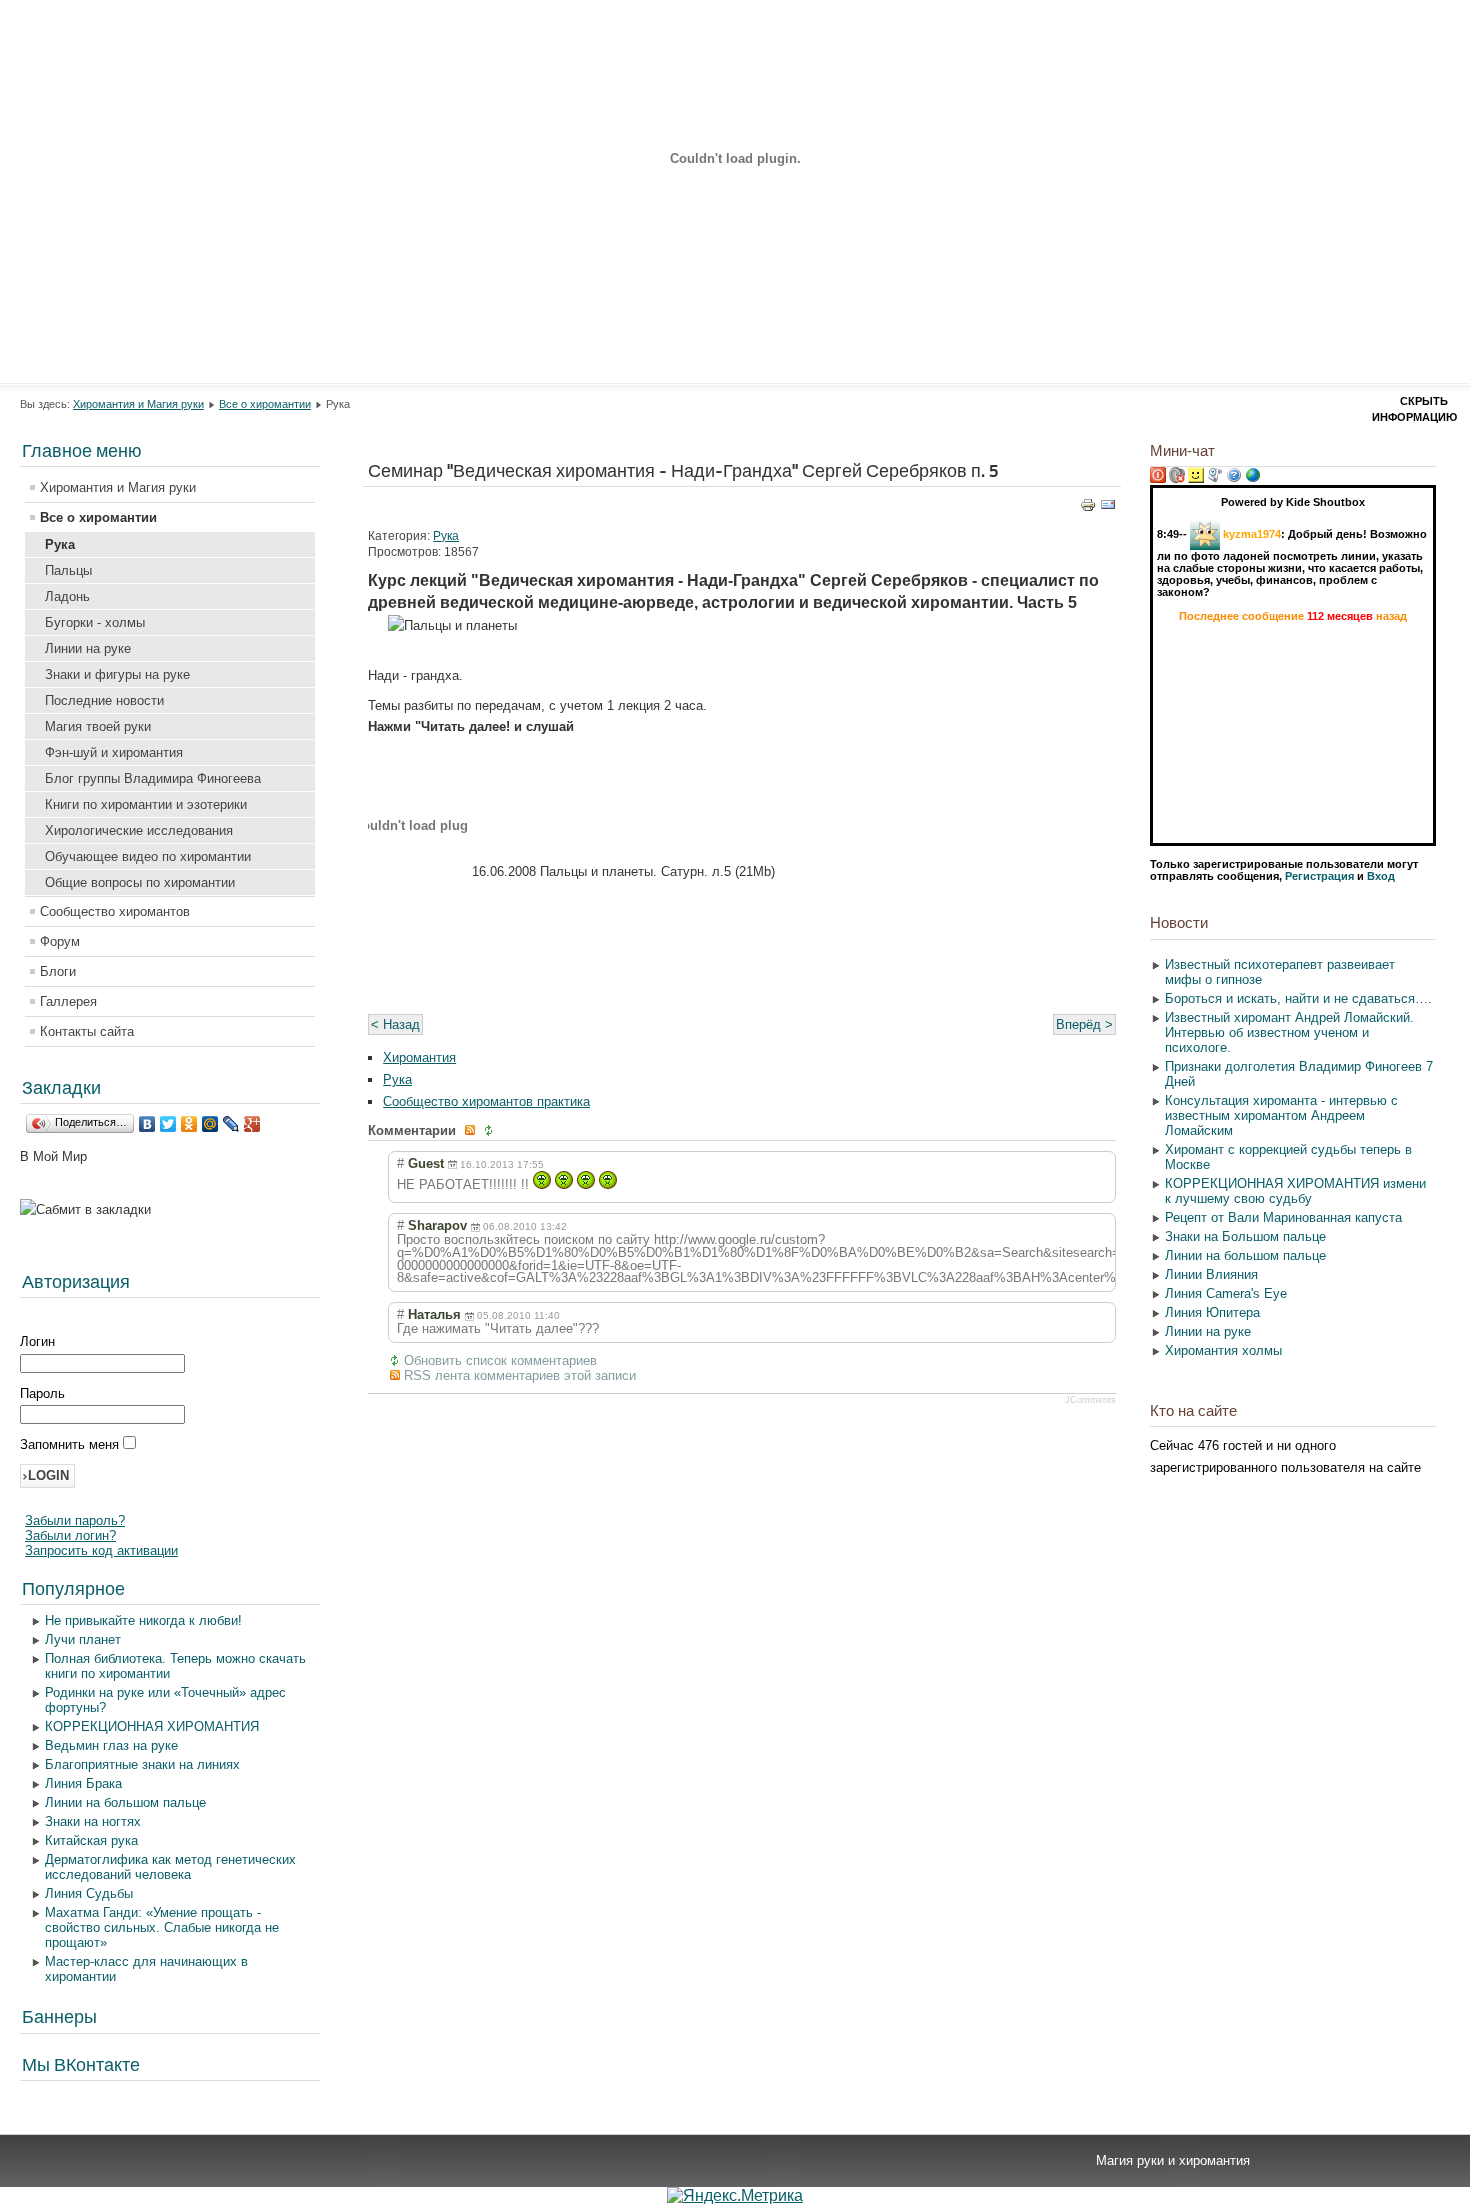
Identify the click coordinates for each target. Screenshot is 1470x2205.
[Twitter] (168, 1124)
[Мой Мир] (210, 1124)
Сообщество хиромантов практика (486, 1101)
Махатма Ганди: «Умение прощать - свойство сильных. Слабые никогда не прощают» (162, 1927)
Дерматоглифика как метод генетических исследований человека (170, 1867)
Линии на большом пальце (125, 1802)
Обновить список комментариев (500, 1360)
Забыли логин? (70, 1535)
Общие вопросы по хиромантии (140, 882)
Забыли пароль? (75, 1520)
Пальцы (68, 570)
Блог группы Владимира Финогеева (153, 778)
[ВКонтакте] (147, 1124)
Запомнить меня (71, 1444)
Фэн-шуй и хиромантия (114, 752)
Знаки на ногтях (93, 1821)
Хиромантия (419, 1057)
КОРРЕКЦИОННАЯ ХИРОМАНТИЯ (152, 1726)
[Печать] (1088, 508)
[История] (1215, 479)
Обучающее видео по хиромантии (148, 856)
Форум (60, 941)
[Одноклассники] (189, 1124)
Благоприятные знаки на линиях (142, 1764)
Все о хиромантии (265, 404)
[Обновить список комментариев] (491, 1130)
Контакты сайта (87, 1031)
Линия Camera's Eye (1226, 1293)
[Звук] (1177, 479)
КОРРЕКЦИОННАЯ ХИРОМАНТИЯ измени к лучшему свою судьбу (1295, 1191)
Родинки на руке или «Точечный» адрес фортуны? (165, 1700)
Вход (1381, 876)
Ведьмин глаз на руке (111, 1745)
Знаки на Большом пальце (1245, 1236)
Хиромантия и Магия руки (138, 404)
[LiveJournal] (231, 1124)
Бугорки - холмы (95, 622)
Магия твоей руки (98, 726)
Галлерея (68, 1001)
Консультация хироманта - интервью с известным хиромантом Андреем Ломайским (1281, 1115)
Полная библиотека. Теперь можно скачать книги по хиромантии (175, 1666)
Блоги (58, 971)
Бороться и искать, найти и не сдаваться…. (1298, 998)
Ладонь (67, 596)
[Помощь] (1234, 479)
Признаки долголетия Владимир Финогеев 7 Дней (1299, 1074)
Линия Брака (83, 1783)
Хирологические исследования (139, 830)
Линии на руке (88, 648)
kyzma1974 (1252, 534)
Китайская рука (91, 1840)
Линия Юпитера (1212, 1312)
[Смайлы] (1196, 479)
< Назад (395, 1024)
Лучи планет (83, 1639)
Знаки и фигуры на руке (117, 674)
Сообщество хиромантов (115, 911)
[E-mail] (1108, 508)
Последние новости (104, 700)
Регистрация (1319, 876)
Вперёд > (1084, 1024)
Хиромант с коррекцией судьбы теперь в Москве (1288, 1157)
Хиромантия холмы (1223, 1350)
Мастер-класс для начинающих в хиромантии (146, 1969)
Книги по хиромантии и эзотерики (146, 804)
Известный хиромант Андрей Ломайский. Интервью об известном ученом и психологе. (1289, 1032)
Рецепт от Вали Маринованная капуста (1283, 1217)
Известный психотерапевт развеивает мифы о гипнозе (1280, 972)
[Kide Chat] (1253, 479)
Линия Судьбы (89, 1893)
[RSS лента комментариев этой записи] (472, 1130)
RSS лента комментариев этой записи (520, 1375)
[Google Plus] (252, 1124)
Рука (60, 544)
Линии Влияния (1211, 1274)
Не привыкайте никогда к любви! (143, 1620)
